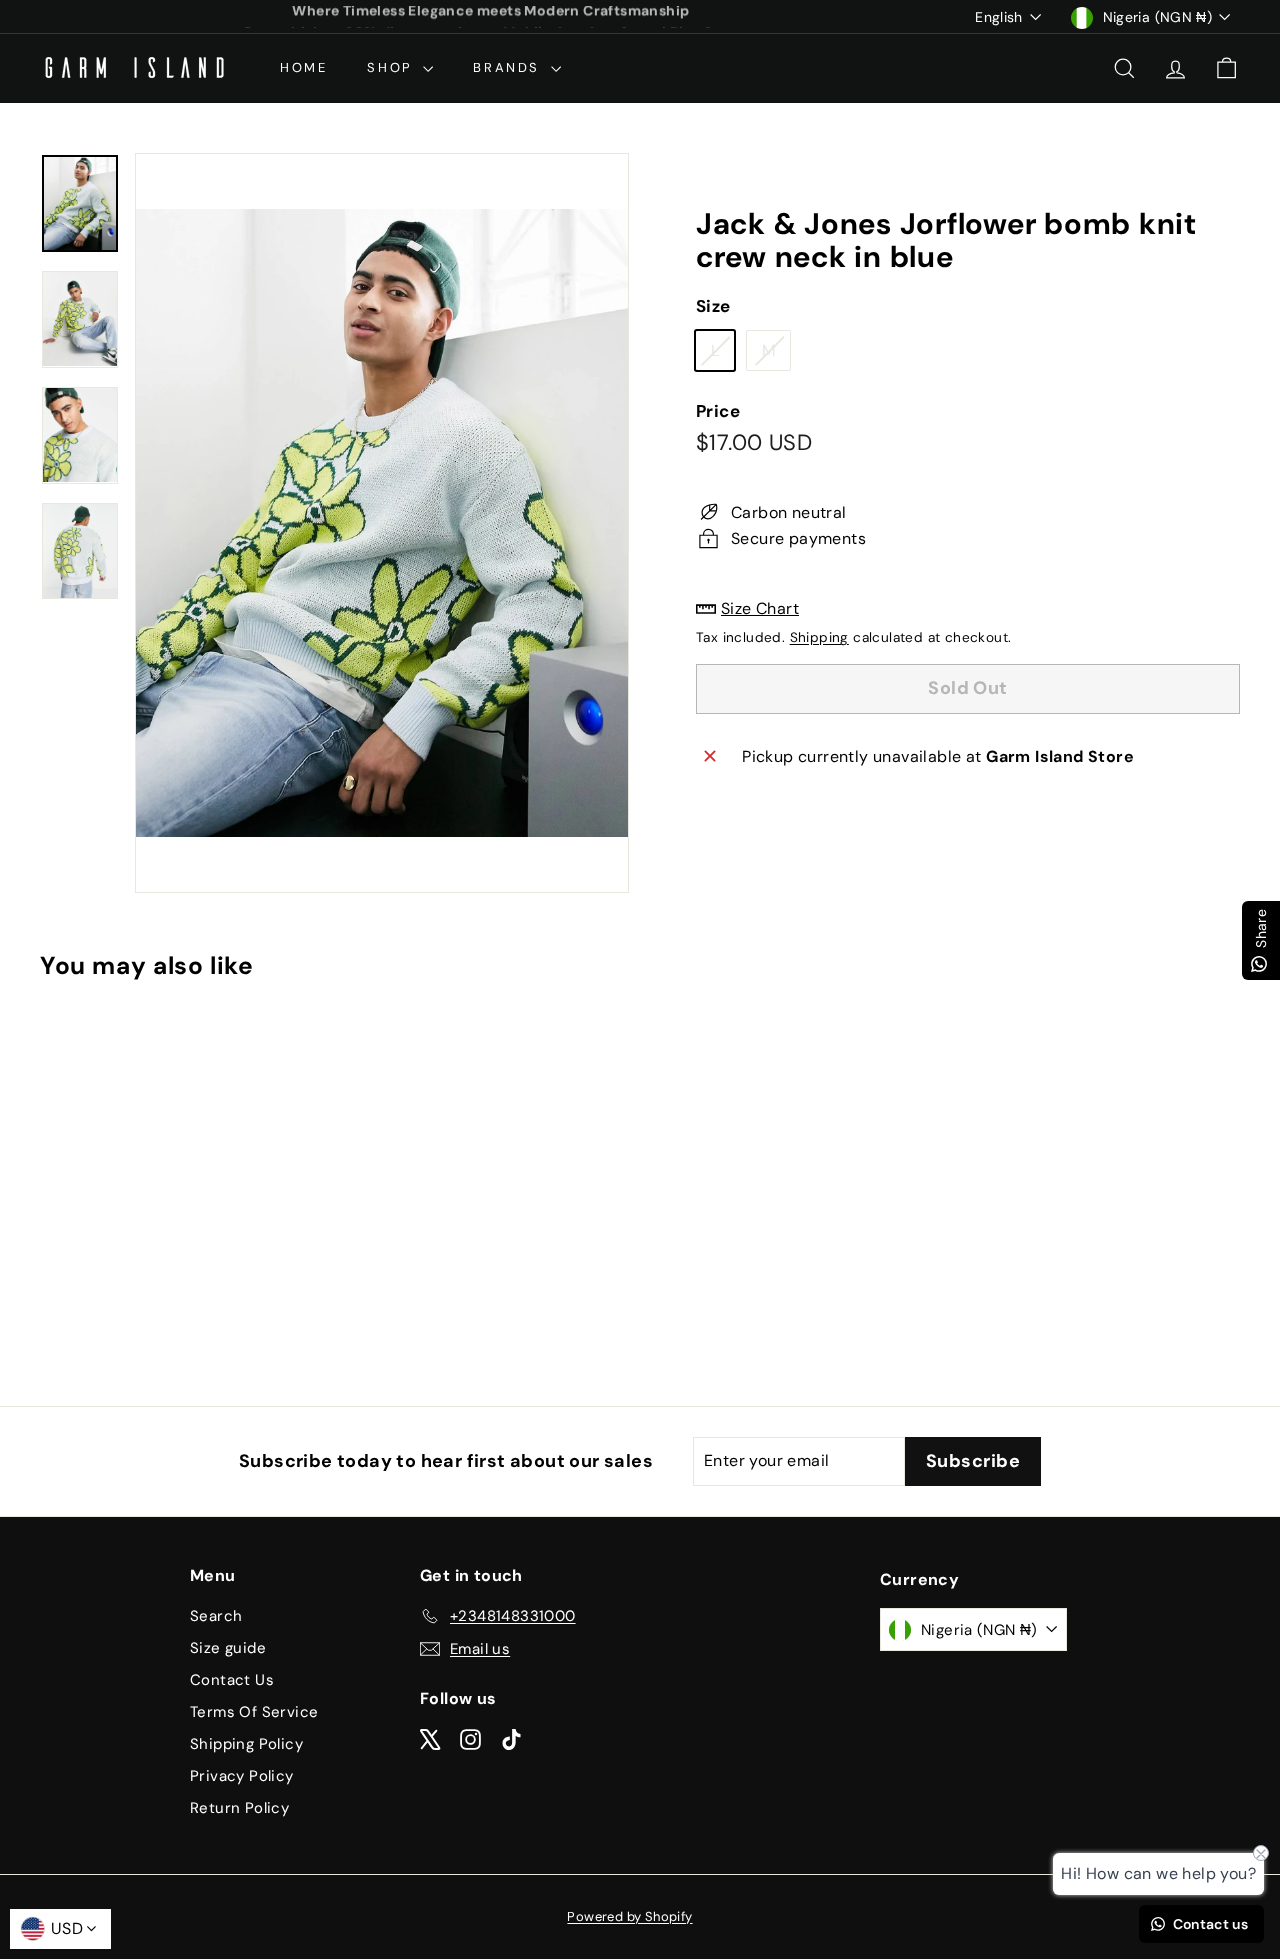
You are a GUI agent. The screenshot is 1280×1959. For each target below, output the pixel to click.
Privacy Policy (242, 1776)
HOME (303, 67)
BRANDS (509, 67)
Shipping (819, 637)
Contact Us (232, 1680)
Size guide (228, 1648)
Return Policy (239, 1808)
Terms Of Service (254, 1712)
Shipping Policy (246, 1744)
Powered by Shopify (629, 1916)
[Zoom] (382, 523)
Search (216, 1616)
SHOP (392, 67)
